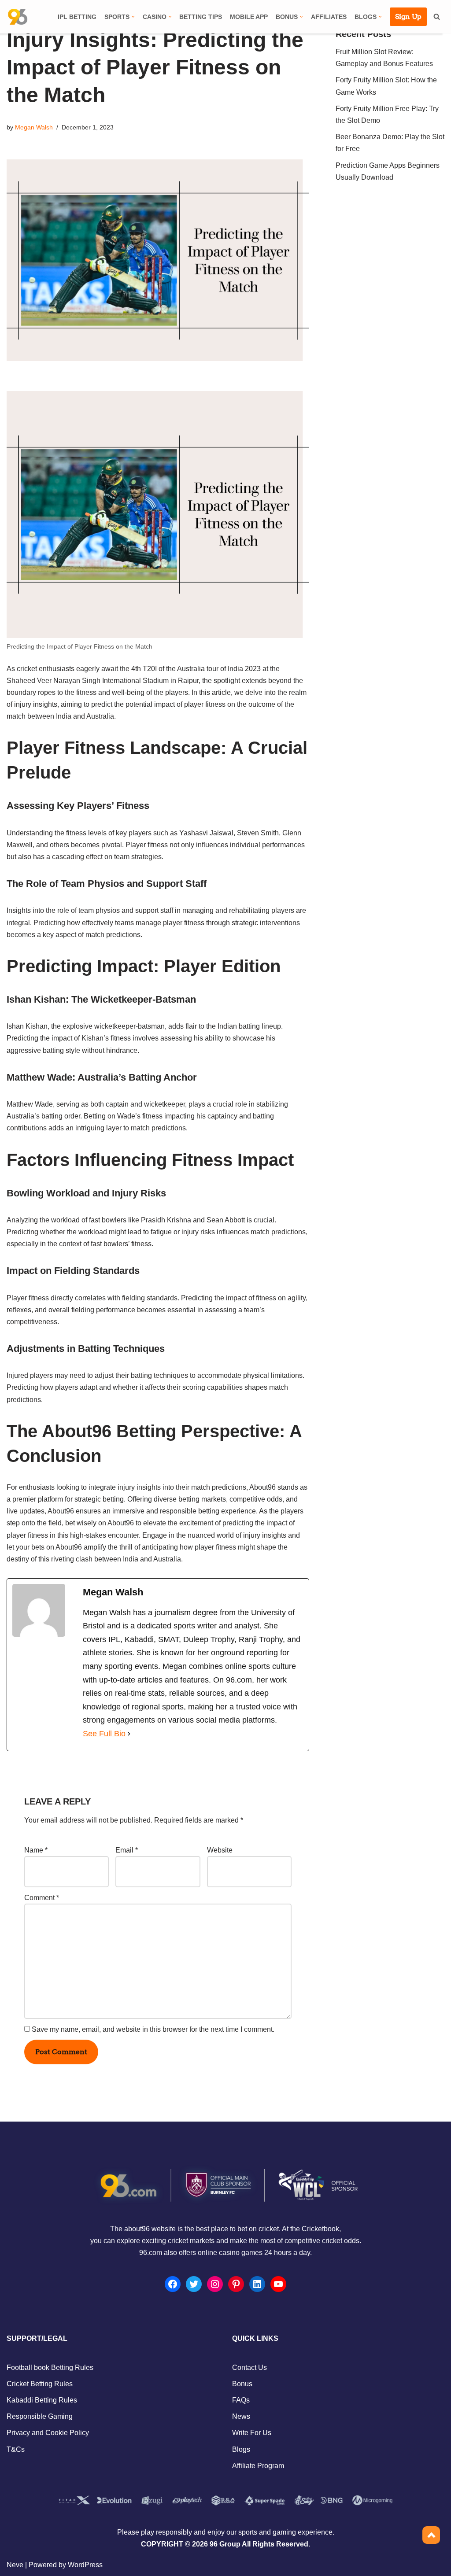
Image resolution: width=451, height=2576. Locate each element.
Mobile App (249, 17)
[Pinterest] (236, 2284)
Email (127, 1850)
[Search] (437, 17)
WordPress (85, 2565)
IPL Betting (77, 17)
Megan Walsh (34, 127)
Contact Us (250, 2367)
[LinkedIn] (257, 2284)
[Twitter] (194, 2284)
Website (220, 1850)
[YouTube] (278, 2284)
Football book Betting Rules (50, 2367)
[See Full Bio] (129, 1734)
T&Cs (16, 2449)
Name (36, 1850)
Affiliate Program (258, 2466)
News (241, 2416)
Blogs (241, 2449)
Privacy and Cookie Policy (48, 2433)
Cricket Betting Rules (40, 2384)
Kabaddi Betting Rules (42, 2400)
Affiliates (329, 17)
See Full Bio (104, 1734)
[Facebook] (173, 2284)
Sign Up (408, 17)
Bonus (242, 2384)
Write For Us (252, 2433)
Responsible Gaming (40, 2416)
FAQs (241, 2400)
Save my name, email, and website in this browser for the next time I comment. (153, 2029)
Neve (15, 2565)
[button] (133, 17)
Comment (42, 1898)
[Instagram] (215, 2284)
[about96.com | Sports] (18, 17)
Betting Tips (201, 17)
